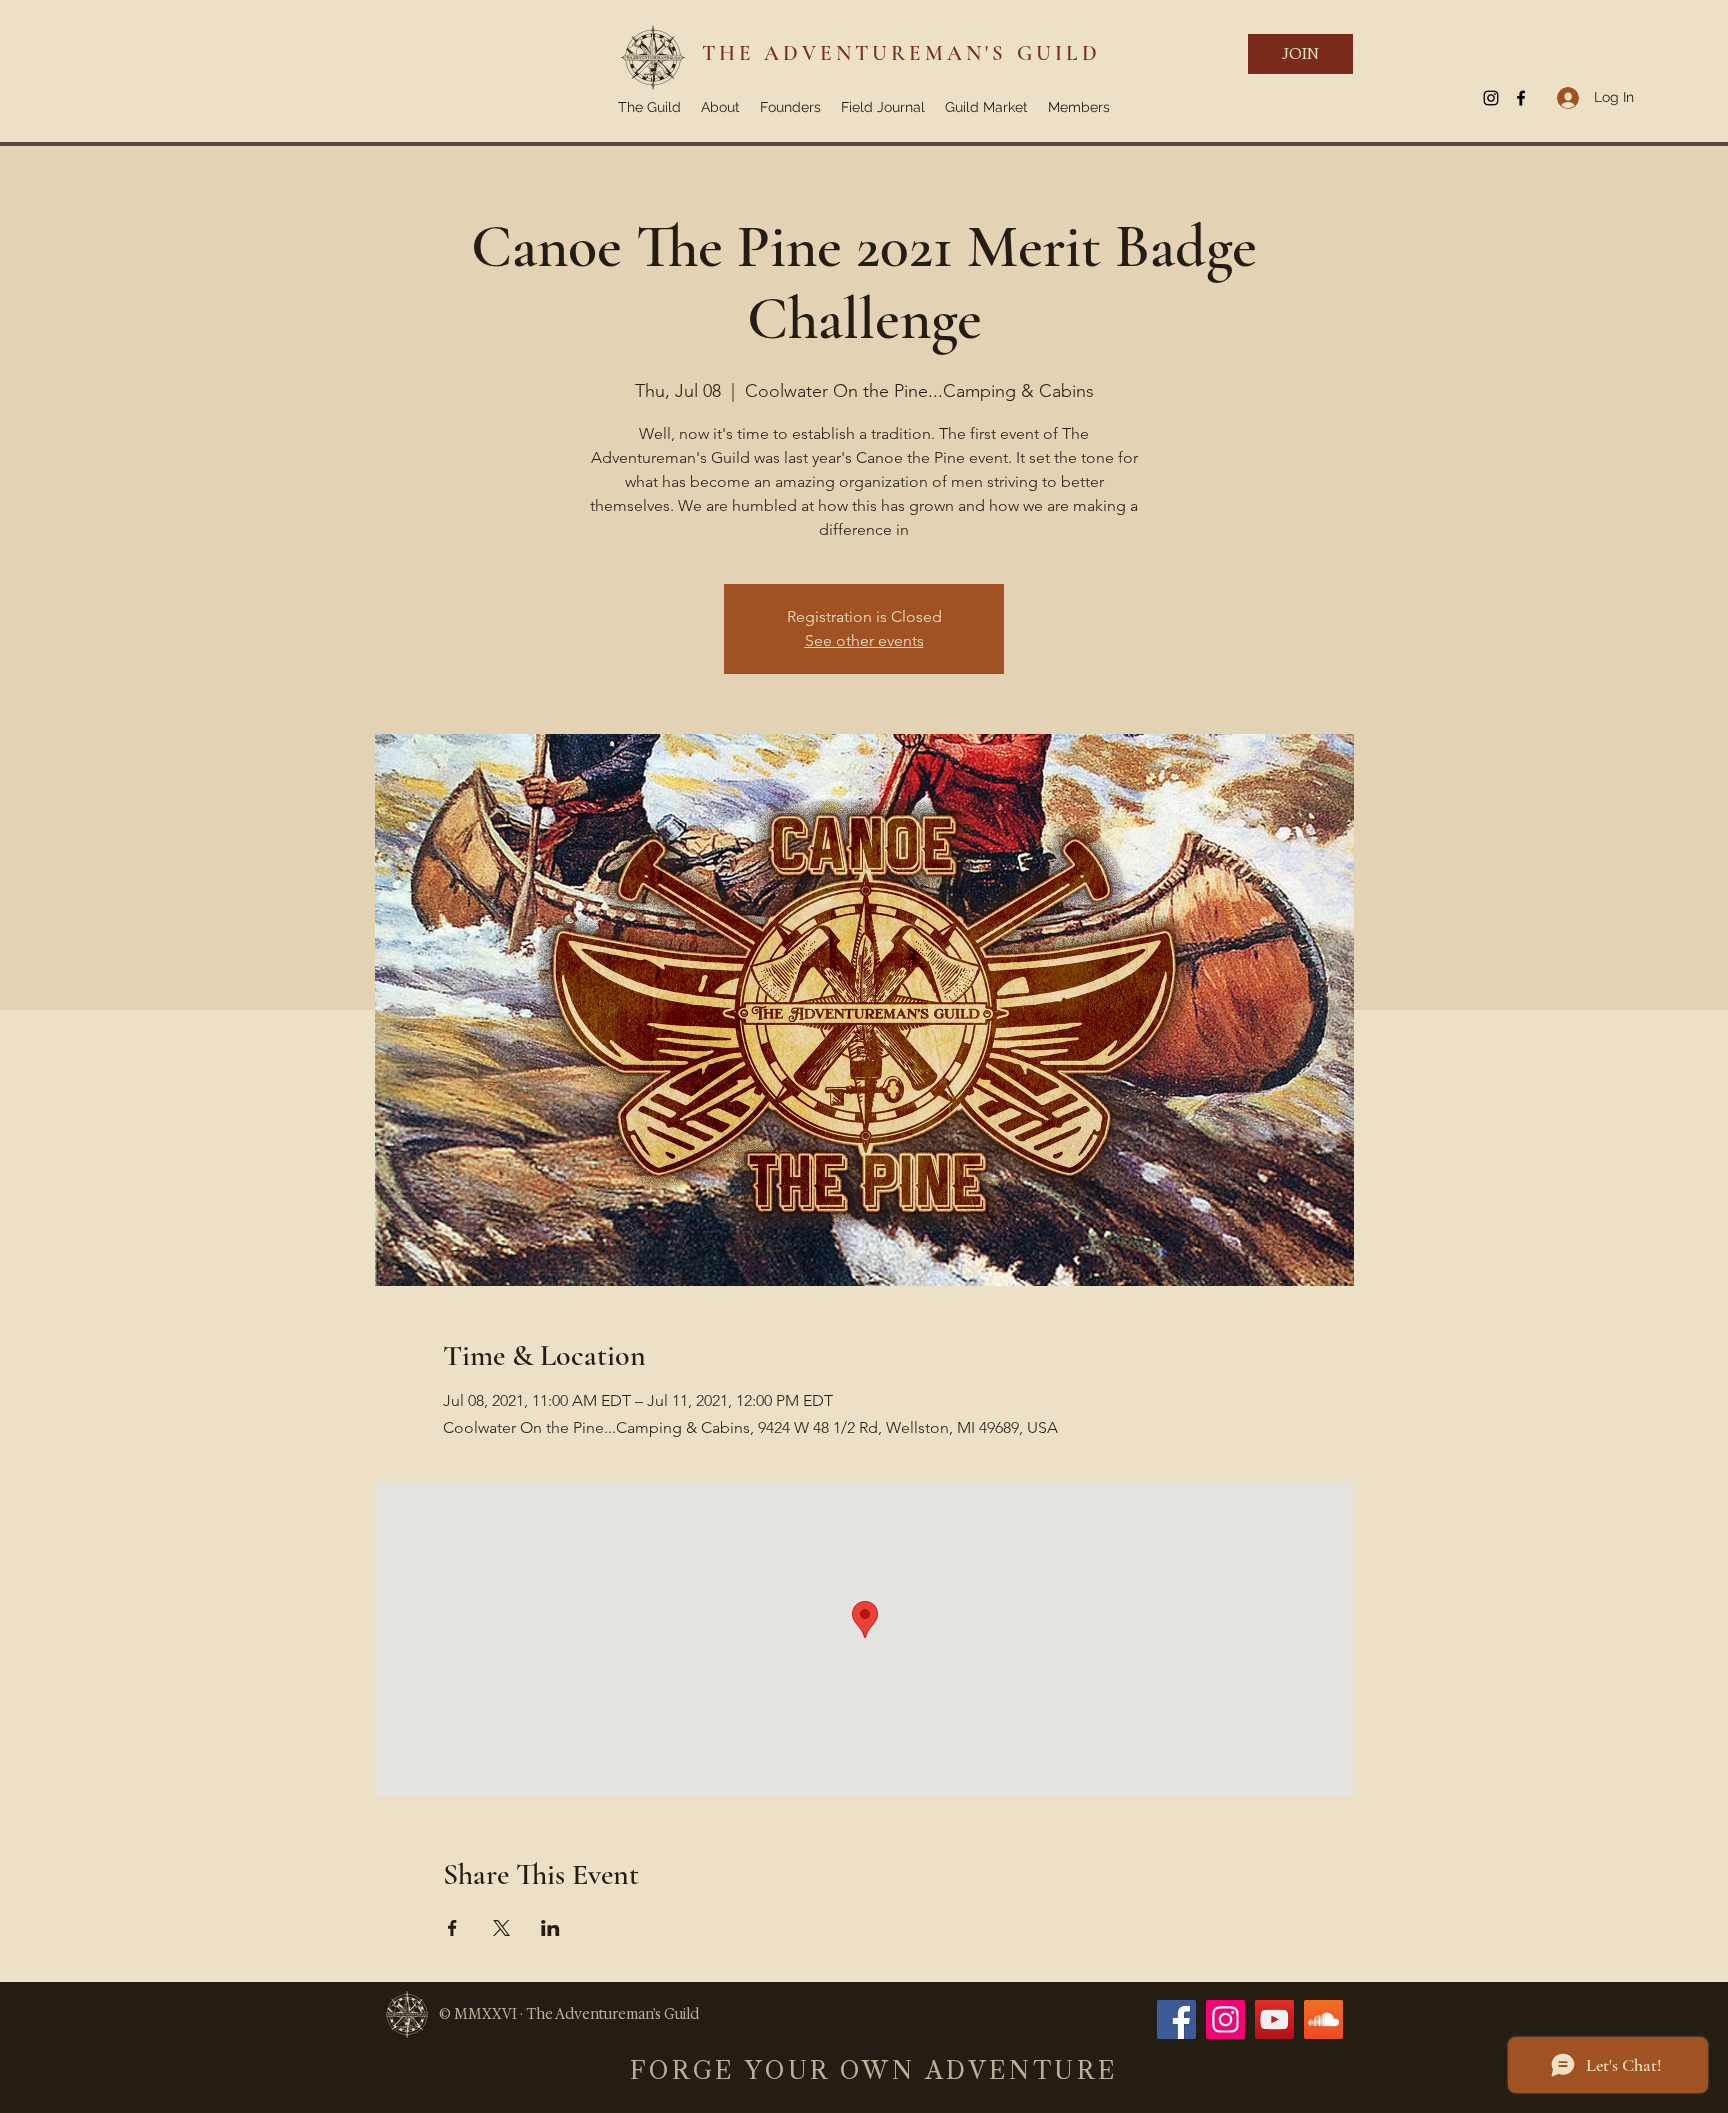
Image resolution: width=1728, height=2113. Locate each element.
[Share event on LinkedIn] (550, 1928)
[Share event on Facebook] (452, 1928)
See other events (864, 640)
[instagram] (1491, 98)
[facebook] (1521, 98)
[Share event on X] (501, 1928)
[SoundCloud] (1323, 2019)
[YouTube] (1274, 2019)
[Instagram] (1225, 2019)
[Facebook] (1176, 2019)
